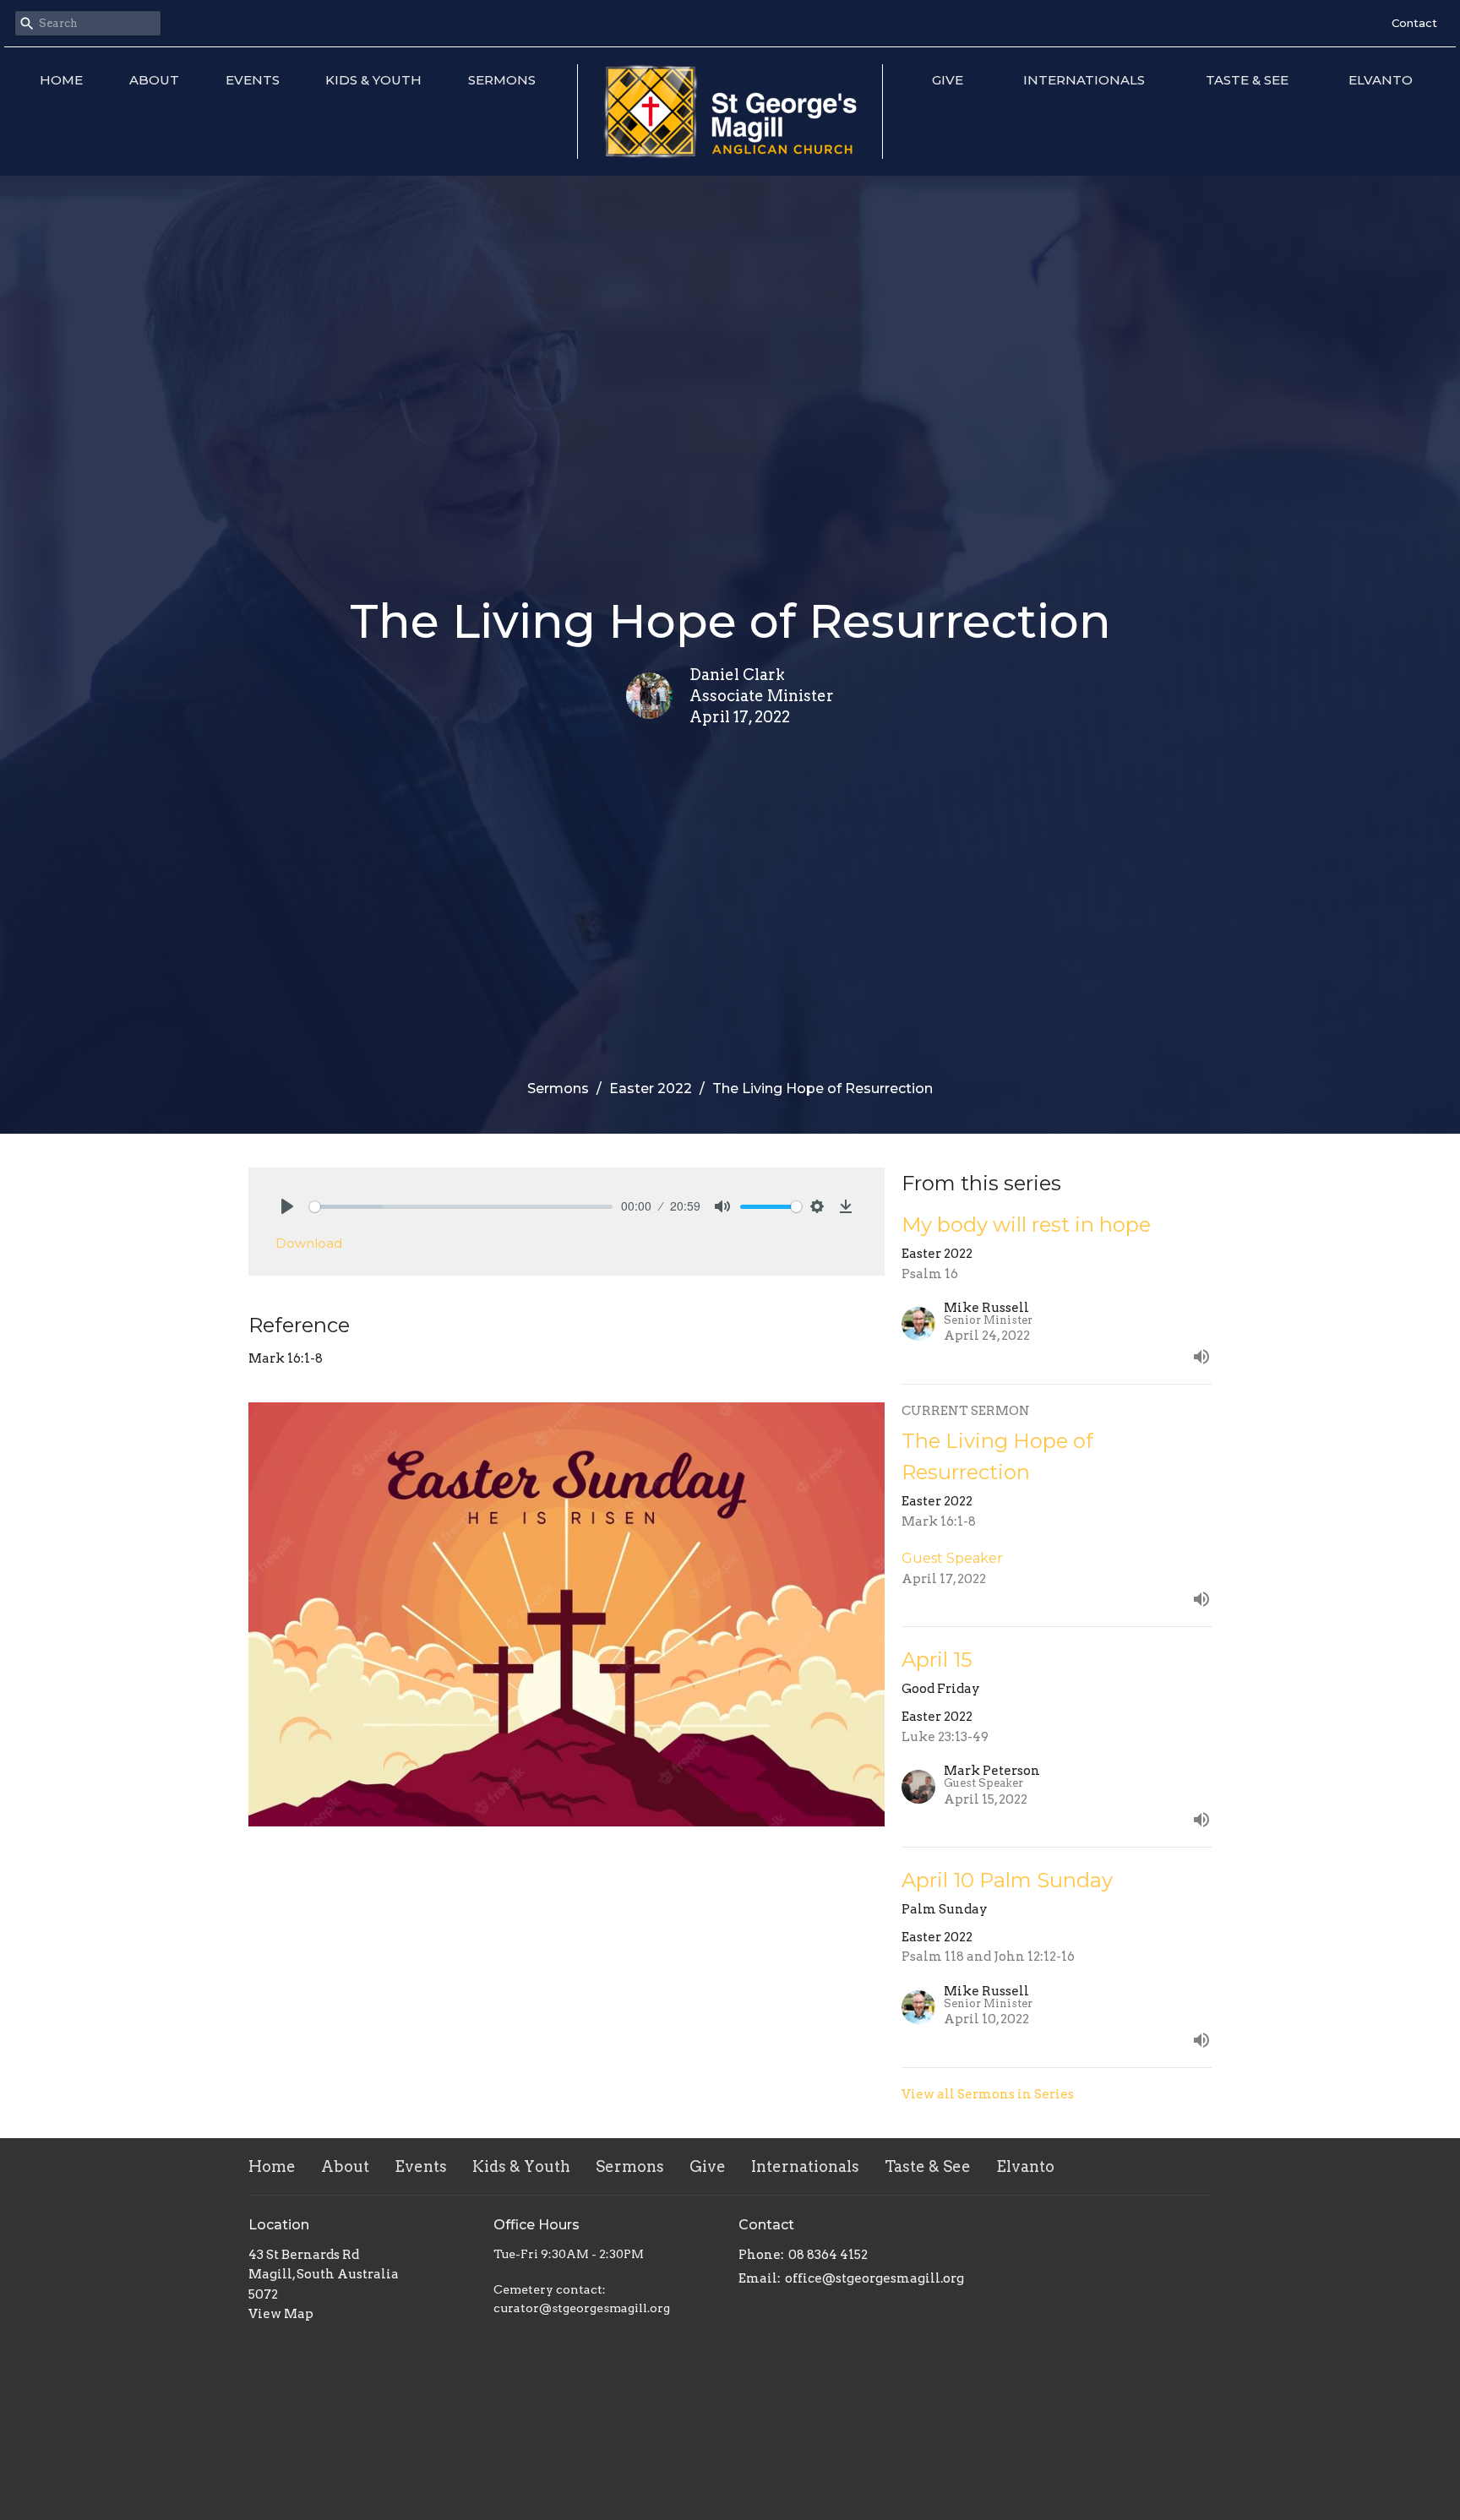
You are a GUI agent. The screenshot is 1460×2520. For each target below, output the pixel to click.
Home (61, 80)
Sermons (502, 80)
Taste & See (1247, 80)
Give (948, 80)
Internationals (1084, 80)
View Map (281, 2314)
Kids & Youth (373, 80)
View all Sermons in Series (988, 2094)
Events (253, 80)
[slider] (461, 1207)
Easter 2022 (651, 1089)
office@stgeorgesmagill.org (874, 2278)
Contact (1414, 23)
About (154, 80)
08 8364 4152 (828, 2255)
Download (309, 1243)
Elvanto (1381, 80)
